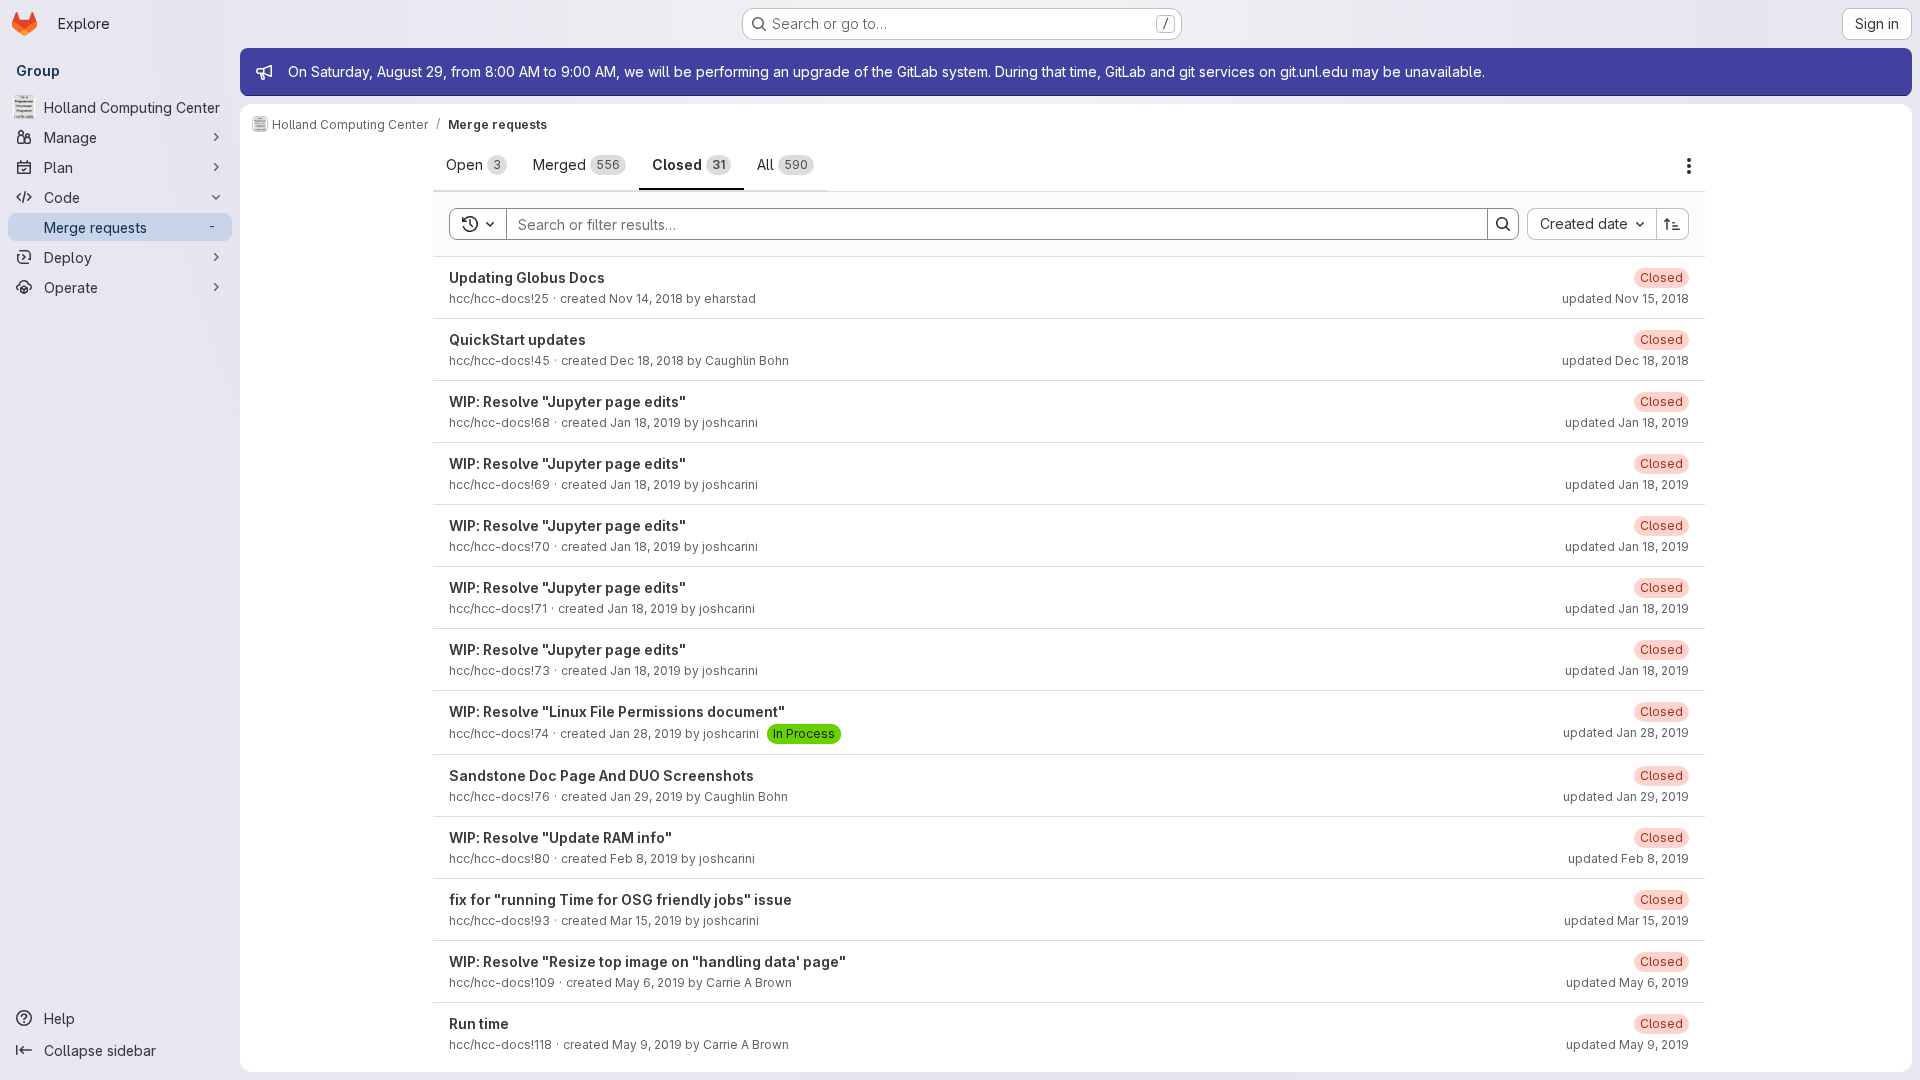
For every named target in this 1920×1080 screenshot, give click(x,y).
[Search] (1503, 224)
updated (1625, 298)
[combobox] (1591, 224)
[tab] (476, 165)
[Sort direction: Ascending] (1673, 224)
